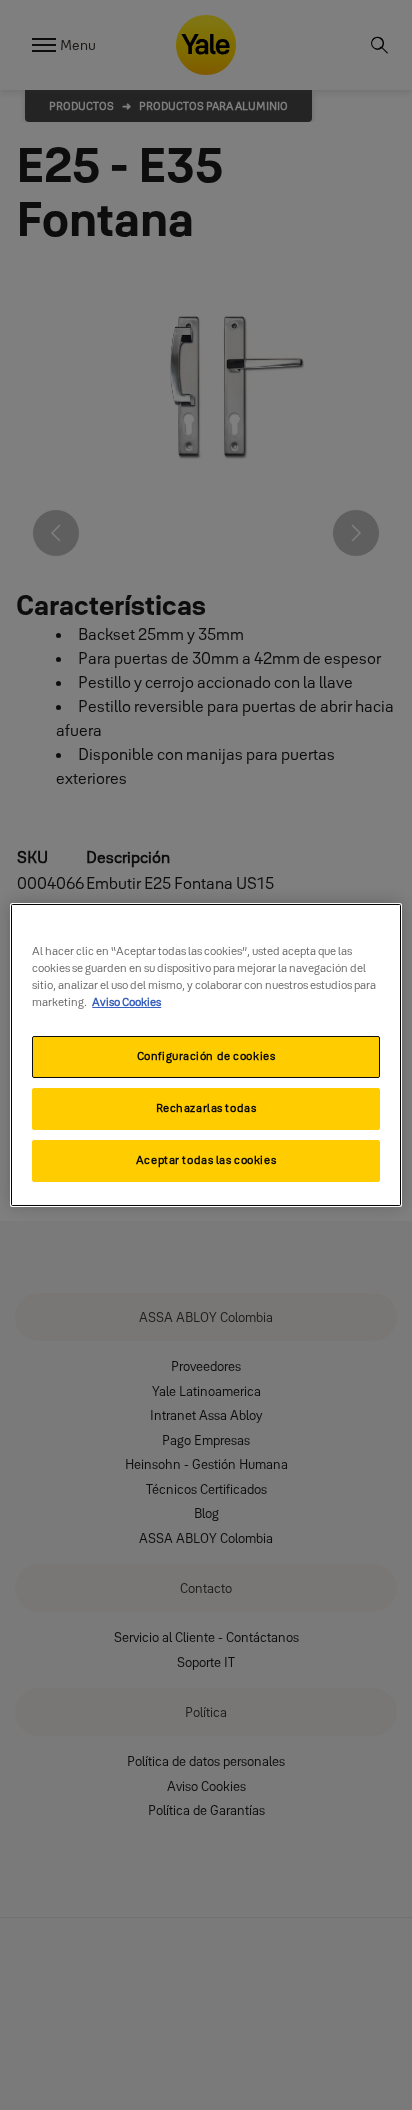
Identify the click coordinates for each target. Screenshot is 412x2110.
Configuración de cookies (206, 1056)
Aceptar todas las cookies (206, 1160)
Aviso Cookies (126, 1002)
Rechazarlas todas (206, 1108)
